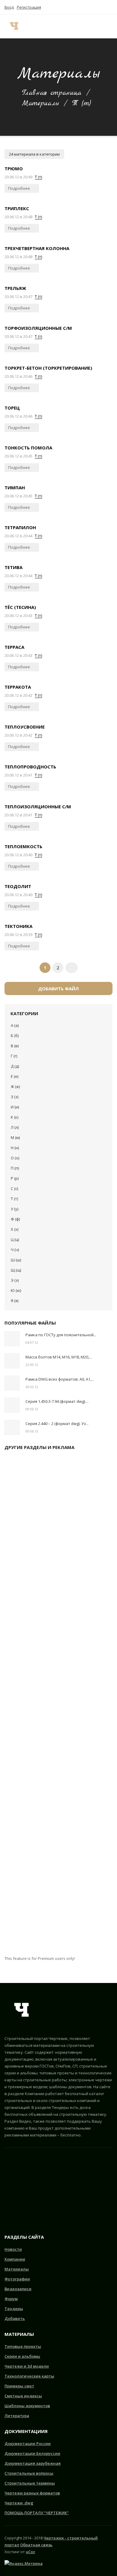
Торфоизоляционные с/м (38, 328)
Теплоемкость (23, 846)
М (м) (15, 1137)
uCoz (30, 2552)
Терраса (14, 647)
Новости (13, 2249)
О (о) (15, 1158)
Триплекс (17, 208)
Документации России (28, 2443)
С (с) (14, 1188)
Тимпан (15, 487)
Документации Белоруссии (32, 2453)
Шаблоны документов (27, 2406)
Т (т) (38, 177)
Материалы (40, 103)
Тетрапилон (20, 527)
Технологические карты (29, 2376)
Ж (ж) (15, 1087)
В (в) (15, 1046)
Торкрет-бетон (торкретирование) (48, 368)
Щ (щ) (16, 1270)
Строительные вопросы (29, 2473)
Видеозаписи (18, 2289)
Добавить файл (58, 988)
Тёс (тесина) (20, 607)
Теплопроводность (30, 767)
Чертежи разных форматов (32, 2493)
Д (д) (15, 1066)
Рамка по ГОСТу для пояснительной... (61, 1335)
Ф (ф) (15, 1219)
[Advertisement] (58, 1705)
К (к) (15, 1117)
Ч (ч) (15, 1250)
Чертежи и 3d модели (27, 2366)
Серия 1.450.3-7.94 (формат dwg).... (57, 1401)
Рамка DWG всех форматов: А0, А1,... (60, 1379)
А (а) (15, 1025)
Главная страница (52, 93)
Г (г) (14, 1056)
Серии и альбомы (22, 2356)
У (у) (15, 1209)
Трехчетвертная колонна (37, 248)
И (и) (15, 1107)
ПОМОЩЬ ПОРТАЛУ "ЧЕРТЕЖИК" (37, 2513)
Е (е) (15, 1076)
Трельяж (15, 288)
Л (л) (15, 1127)
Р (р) (15, 1178)
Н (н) (15, 1148)
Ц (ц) (15, 1239)
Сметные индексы (23, 2396)
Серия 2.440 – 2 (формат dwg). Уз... (57, 1424)
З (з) (15, 1097)
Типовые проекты (23, 2346)
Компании (15, 2259)
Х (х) (15, 1229)
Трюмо (14, 168)
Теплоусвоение (25, 727)
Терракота (18, 687)
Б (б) (15, 1036)
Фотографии (17, 2279)
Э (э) (15, 1280)
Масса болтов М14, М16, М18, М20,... (59, 1357)
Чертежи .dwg (19, 2503)
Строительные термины (30, 2483)
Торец (12, 408)
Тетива (13, 567)
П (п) (15, 1168)
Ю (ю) (16, 1290)
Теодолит (18, 886)
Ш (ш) (16, 1260)
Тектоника (18, 926)
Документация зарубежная (33, 2463)
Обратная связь (36, 2545)
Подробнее (19, 188)
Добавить (15, 2318)
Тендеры (14, 2309)
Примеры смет (19, 2386)
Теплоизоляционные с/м (38, 806)
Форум (11, 2299)
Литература (17, 2416)
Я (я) (15, 1301)
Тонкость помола (28, 448)
